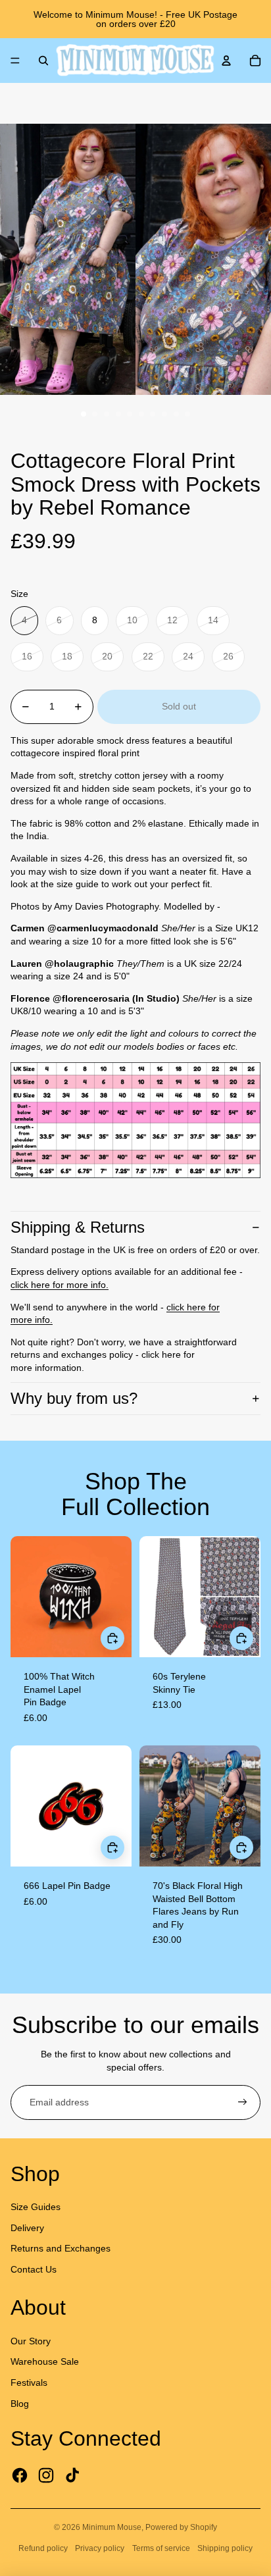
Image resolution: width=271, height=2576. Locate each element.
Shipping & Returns (78, 1227)
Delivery (27, 2228)
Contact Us (34, 2269)
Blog (20, 2404)
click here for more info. (60, 1285)
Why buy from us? (74, 1398)
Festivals (29, 2383)
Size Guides (36, 2207)
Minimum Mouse (112, 2527)
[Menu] (15, 61)
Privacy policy (100, 2548)
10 (187, 414)
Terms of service (161, 2548)
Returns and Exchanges (61, 2248)
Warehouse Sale (45, 2361)
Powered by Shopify (181, 2527)
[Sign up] (243, 2103)
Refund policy (43, 2548)
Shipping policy (225, 2548)
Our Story (31, 2341)
